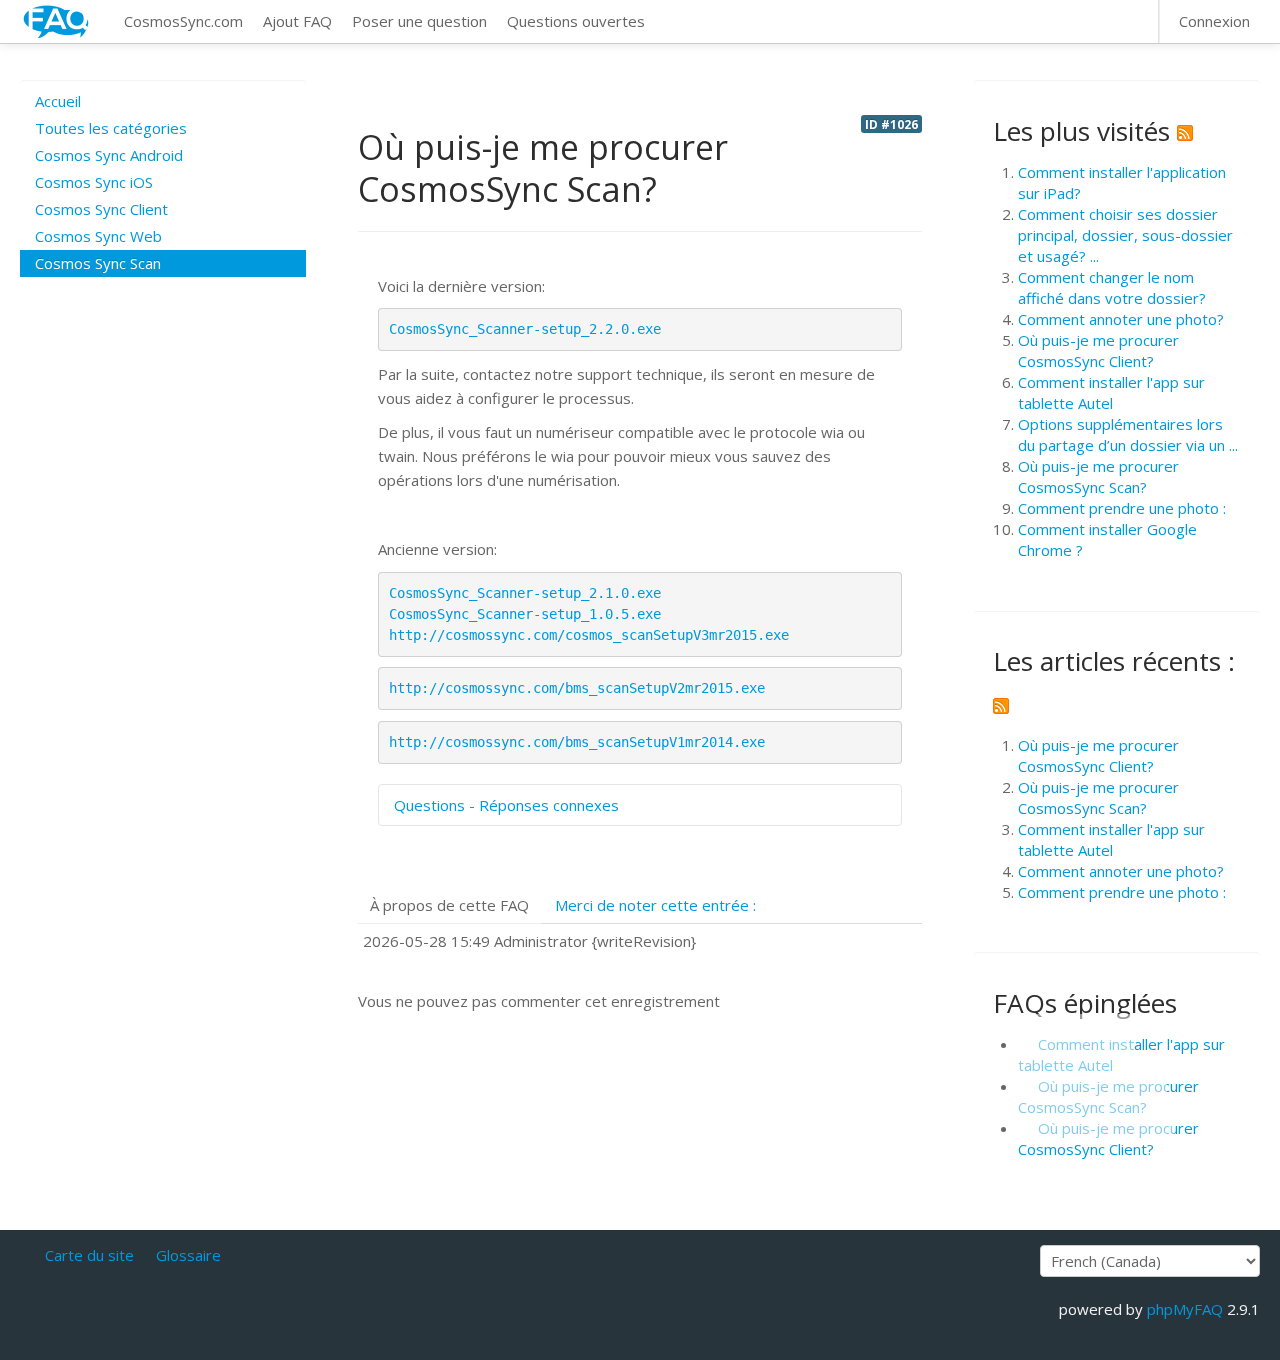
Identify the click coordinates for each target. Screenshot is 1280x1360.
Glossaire (188, 1255)
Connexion (1214, 21)
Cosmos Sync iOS (94, 182)
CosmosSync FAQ (57, 21)
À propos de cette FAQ (449, 905)
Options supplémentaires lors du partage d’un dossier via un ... (1128, 434)
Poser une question (419, 21)
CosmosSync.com (183, 21)
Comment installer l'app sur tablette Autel (1111, 392)
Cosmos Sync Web (98, 236)
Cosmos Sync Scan (98, 263)
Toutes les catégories (111, 128)
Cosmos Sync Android (109, 155)
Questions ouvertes (576, 21)
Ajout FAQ (297, 21)
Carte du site (89, 1255)
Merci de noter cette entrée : (655, 905)
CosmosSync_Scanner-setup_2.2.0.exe (525, 329)
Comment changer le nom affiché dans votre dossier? (1112, 287)
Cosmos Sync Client (101, 209)
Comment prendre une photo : (1122, 508)
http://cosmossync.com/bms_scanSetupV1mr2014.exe (577, 742)
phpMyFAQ (1185, 1309)
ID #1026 (891, 124)
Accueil (58, 101)
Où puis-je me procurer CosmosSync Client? (1098, 350)
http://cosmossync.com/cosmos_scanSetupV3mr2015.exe (589, 635)
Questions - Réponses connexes (506, 805)
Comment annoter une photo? (1121, 319)
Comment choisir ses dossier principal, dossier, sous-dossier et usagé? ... (1125, 235)
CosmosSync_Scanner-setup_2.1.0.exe (525, 593)
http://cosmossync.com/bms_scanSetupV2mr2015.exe (577, 688)
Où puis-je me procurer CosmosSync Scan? (1098, 476)
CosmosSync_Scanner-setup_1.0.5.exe (525, 614)
